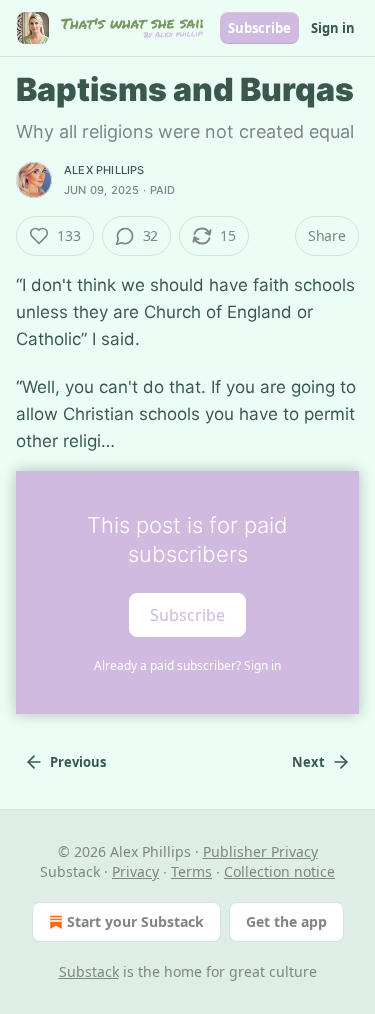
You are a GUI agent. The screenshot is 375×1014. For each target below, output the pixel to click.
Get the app (286, 921)
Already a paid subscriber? (187, 665)
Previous (78, 762)
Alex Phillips (104, 170)
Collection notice (279, 871)
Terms (191, 871)
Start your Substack (135, 921)
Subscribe (259, 28)
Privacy (135, 871)
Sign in (333, 28)
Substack (89, 971)
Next (308, 762)
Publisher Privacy (260, 851)
